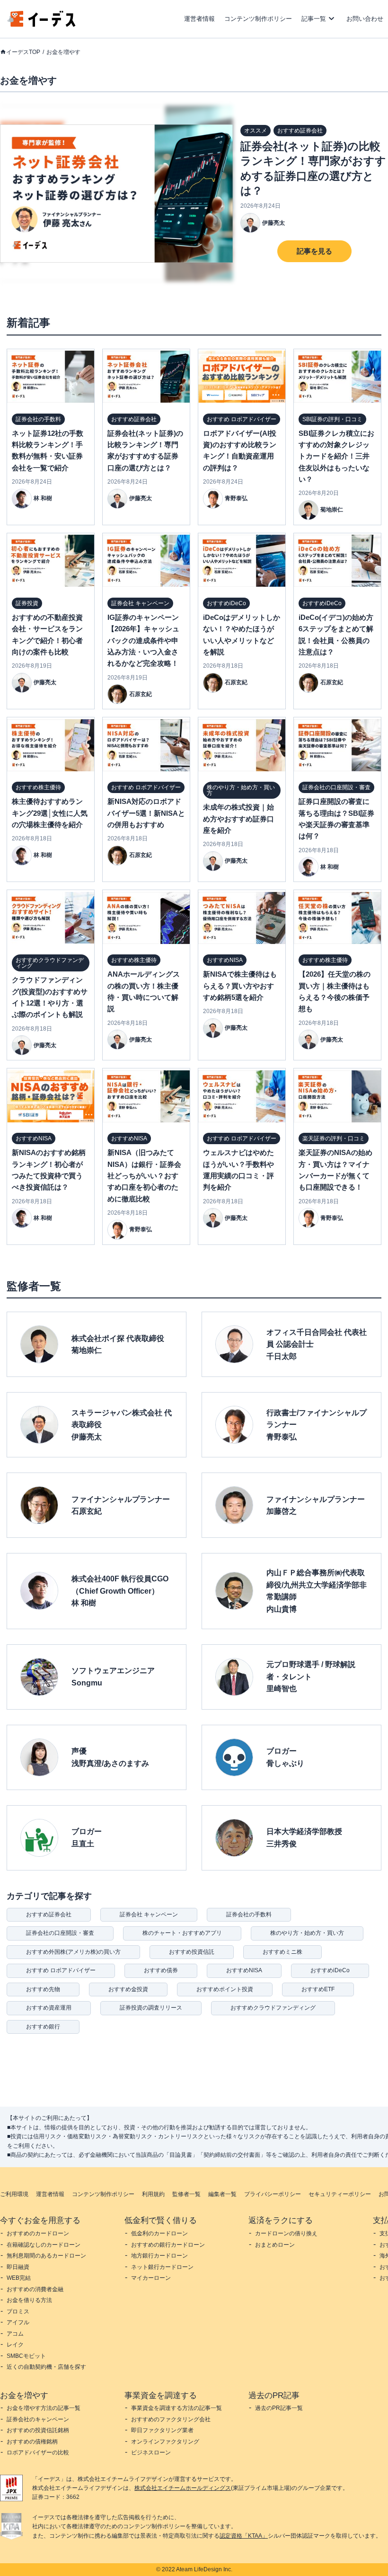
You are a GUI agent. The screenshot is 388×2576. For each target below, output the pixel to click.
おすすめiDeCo (330, 1970)
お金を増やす (63, 52)
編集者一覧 (222, 2194)
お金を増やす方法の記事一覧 (44, 2408)
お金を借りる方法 (29, 2300)
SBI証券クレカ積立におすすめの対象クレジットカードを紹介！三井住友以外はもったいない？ (336, 456)
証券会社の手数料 (249, 1914)
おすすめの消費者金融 (35, 2289)
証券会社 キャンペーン (149, 1914)
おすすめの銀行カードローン (168, 2245)
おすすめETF (318, 1989)
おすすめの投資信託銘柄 (38, 2430)
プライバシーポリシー (273, 2194)
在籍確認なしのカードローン (44, 2245)
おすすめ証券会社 (49, 1914)
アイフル (18, 2322)
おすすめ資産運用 (49, 2008)
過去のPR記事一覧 (279, 2408)
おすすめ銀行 (43, 2027)
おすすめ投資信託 (192, 1952)
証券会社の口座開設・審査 (60, 1933)
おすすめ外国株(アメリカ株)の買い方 (73, 1952)
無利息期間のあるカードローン (46, 2256)
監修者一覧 (186, 2194)
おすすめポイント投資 (225, 1989)
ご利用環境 (14, 2194)
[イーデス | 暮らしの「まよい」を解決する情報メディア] (42, 24)
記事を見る (314, 251)
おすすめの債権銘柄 (32, 2442)
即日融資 (18, 2267)
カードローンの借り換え (286, 2233)
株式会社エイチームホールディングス (183, 2488)
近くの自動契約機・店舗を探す (46, 2367)
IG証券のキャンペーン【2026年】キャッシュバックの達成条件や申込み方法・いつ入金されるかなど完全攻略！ (143, 640)
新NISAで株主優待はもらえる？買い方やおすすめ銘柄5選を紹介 (240, 986)
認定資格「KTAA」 (244, 2536)
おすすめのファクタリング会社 (171, 2419)
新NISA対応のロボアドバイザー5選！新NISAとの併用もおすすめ (146, 813)
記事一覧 (314, 19)
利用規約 (153, 2194)
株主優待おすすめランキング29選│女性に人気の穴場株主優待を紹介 (50, 813)
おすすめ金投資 (128, 1989)
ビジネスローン (151, 2452)
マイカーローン (151, 2278)
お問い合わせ (365, 19)
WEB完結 (19, 2278)
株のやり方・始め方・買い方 (307, 1933)
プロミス (18, 2311)
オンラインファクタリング (165, 2442)
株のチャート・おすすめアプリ (182, 1933)
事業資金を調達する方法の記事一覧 (176, 2408)
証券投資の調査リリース (151, 2008)
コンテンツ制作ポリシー (258, 19)
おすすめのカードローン (38, 2233)
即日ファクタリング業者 (162, 2430)
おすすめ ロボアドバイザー (61, 1970)
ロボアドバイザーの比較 (38, 2452)
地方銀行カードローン (159, 2256)
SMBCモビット (26, 2356)
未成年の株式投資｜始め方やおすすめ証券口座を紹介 (238, 819)
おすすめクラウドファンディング (273, 2008)
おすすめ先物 (43, 1989)
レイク (15, 2345)
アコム (15, 2334)
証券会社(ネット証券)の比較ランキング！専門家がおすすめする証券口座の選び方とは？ (313, 169)
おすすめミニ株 (282, 1952)
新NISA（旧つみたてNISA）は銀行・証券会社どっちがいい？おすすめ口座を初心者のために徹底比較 (144, 1176)
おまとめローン (275, 2245)
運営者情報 (199, 19)
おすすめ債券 (161, 1970)
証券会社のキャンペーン (38, 2419)
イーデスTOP (23, 52)
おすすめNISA (244, 1970)
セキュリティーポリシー (340, 2194)
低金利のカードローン (159, 2233)
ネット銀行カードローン (162, 2267)
